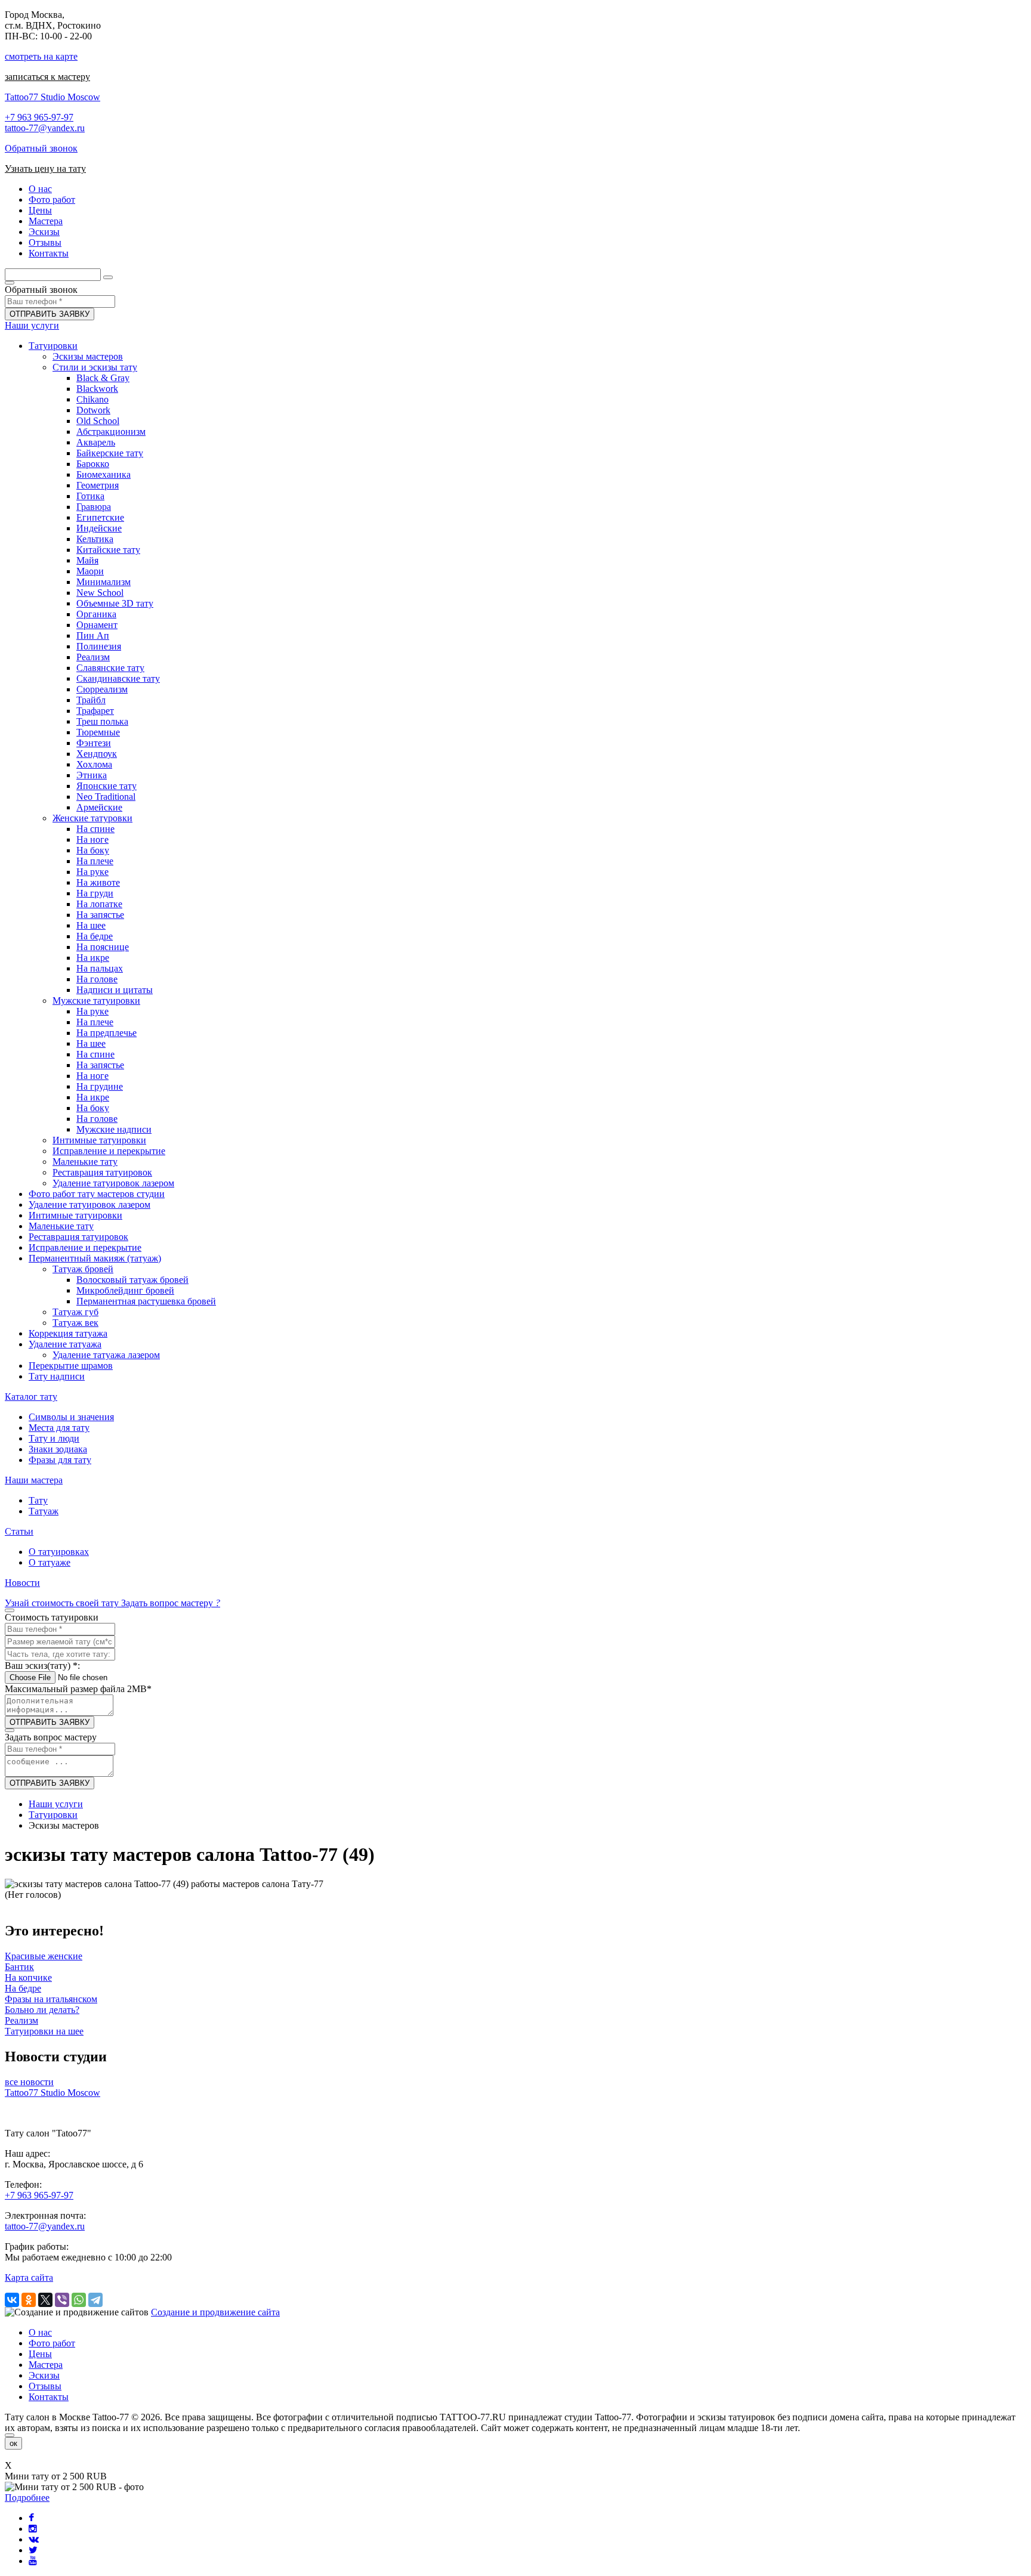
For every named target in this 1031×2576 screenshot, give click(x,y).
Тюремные (98, 732)
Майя (87, 560)
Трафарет (95, 711)
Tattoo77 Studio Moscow (53, 97)
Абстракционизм (111, 432)
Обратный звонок (41, 148)
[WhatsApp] (79, 2300)
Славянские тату (110, 668)
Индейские (99, 528)
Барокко (93, 464)
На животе (98, 882)
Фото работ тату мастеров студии (97, 1194)
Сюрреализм (102, 689)
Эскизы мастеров (88, 356)
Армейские (99, 807)
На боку (93, 850)
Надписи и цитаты (115, 990)
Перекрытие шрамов (71, 1366)
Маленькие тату (85, 1162)
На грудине (100, 1086)
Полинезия (99, 646)
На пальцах (100, 968)
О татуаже (50, 1562)
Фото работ (52, 2343)
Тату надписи (57, 1376)
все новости (29, 2082)
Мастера (46, 2365)
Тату (38, 1500)
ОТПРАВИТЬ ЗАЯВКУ (50, 314)
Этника (92, 775)
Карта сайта (29, 2277)
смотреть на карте (41, 56)
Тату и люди (54, 1438)
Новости (22, 1583)
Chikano (92, 399)
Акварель (96, 442)
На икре (93, 958)
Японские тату (107, 786)
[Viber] (62, 2300)
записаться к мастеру (47, 77)
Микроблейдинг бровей (125, 1290)
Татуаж (44, 1511)
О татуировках (59, 1552)
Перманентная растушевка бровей (146, 1301)
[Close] (10, 2435)
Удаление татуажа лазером (106, 1355)
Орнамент (97, 625)
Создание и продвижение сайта (215, 2312)
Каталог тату (31, 1397)
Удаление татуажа (65, 1344)
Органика (96, 614)
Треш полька (102, 721)
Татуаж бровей (83, 1269)
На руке (92, 872)
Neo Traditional (106, 797)
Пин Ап (93, 636)
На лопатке (99, 904)
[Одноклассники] (29, 2300)
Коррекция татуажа (68, 1333)
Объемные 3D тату (115, 603)
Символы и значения (71, 1417)
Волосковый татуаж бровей (132, 1280)
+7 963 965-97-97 (39, 117)
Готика (90, 496)
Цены (40, 2354)
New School (100, 593)
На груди (95, 893)
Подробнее (27, 2498)
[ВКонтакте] (12, 2300)
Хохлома (94, 764)
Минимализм (104, 582)
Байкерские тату (110, 453)
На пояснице (103, 947)
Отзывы (45, 2386)
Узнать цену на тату (45, 168)
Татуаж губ (75, 1312)
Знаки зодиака (58, 1449)
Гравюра (94, 507)
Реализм (93, 657)
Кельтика (95, 539)
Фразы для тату (60, 1460)
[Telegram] (95, 2300)
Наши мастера (34, 1480)
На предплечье (107, 1033)
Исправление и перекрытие (109, 1151)
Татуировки (53, 346)
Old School (98, 421)
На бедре (95, 936)
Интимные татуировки (99, 1140)
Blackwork (97, 389)
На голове (97, 979)
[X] (45, 2300)
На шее (91, 925)
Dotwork (93, 410)
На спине (95, 829)
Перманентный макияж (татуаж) (95, 1258)
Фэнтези (94, 743)
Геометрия (98, 485)
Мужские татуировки (96, 1001)
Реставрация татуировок (102, 1172)
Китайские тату (108, 550)
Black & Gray (103, 378)
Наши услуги (32, 325)
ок (13, 2443)
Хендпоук (97, 754)
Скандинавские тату (118, 678)
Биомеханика (104, 474)
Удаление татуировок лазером (113, 1183)
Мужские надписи (114, 1129)
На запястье (100, 915)
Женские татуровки (92, 818)
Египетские (100, 517)
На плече (95, 861)
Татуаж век (75, 1323)
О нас (40, 2332)
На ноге (92, 839)
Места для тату (59, 1428)
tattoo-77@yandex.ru (45, 128)
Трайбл (91, 700)
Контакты (49, 2397)
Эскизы (44, 2375)
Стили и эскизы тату (95, 367)
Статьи (19, 1531)
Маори (90, 571)
